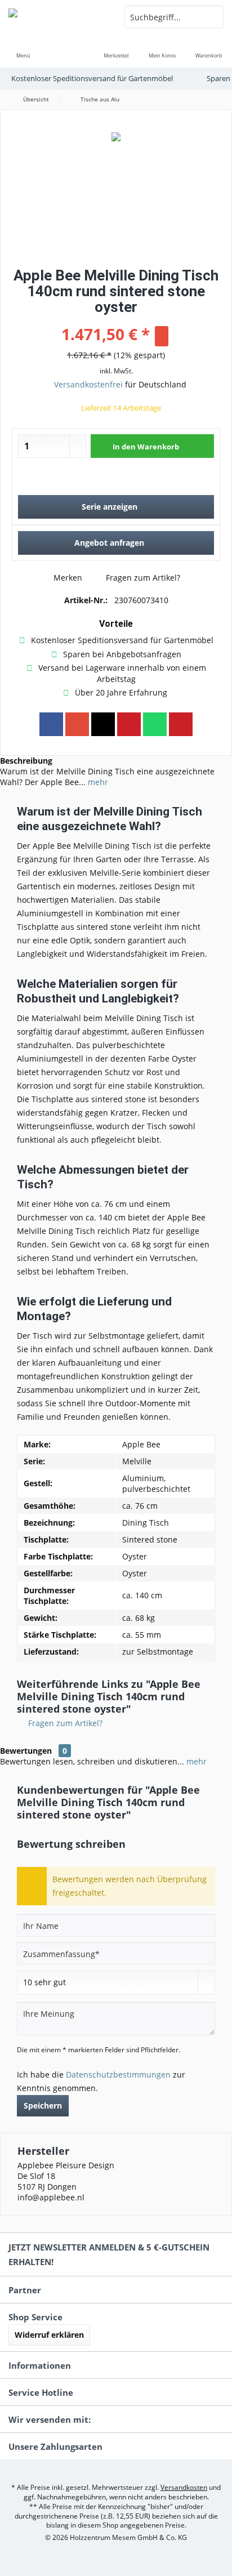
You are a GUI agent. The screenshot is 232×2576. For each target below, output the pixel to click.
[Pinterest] (129, 724)
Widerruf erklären (49, 2335)
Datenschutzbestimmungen (118, 2074)
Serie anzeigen (110, 507)
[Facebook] (51, 724)
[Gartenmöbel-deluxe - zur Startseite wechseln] (58, 17)
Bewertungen (26, 1751)
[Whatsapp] (155, 724)
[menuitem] (23, 48)
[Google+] (77, 724)
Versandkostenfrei (88, 384)
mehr (97, 782)
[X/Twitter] (103, 724)
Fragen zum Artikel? (142, 578)
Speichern (43, 2105)
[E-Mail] (181, 724)
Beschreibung (26, 761)
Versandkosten (184, 2487)
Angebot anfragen (109, 543)
